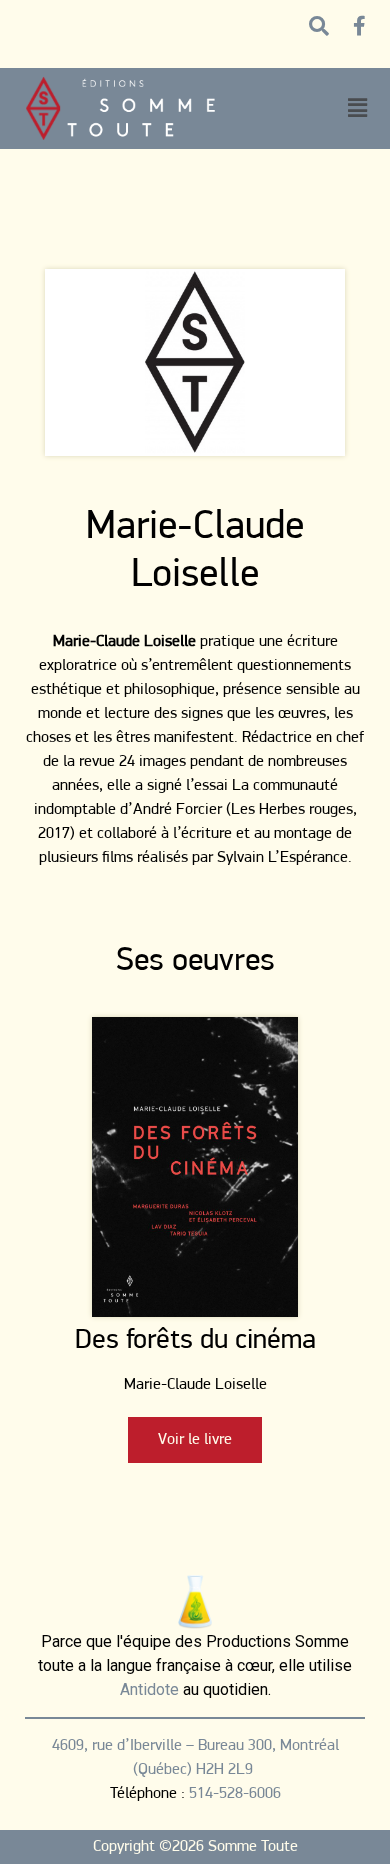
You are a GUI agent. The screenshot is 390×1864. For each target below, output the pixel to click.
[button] (357, 108)
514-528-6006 (235, 1794)
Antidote (149, 1689)
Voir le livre (195, 1440)
